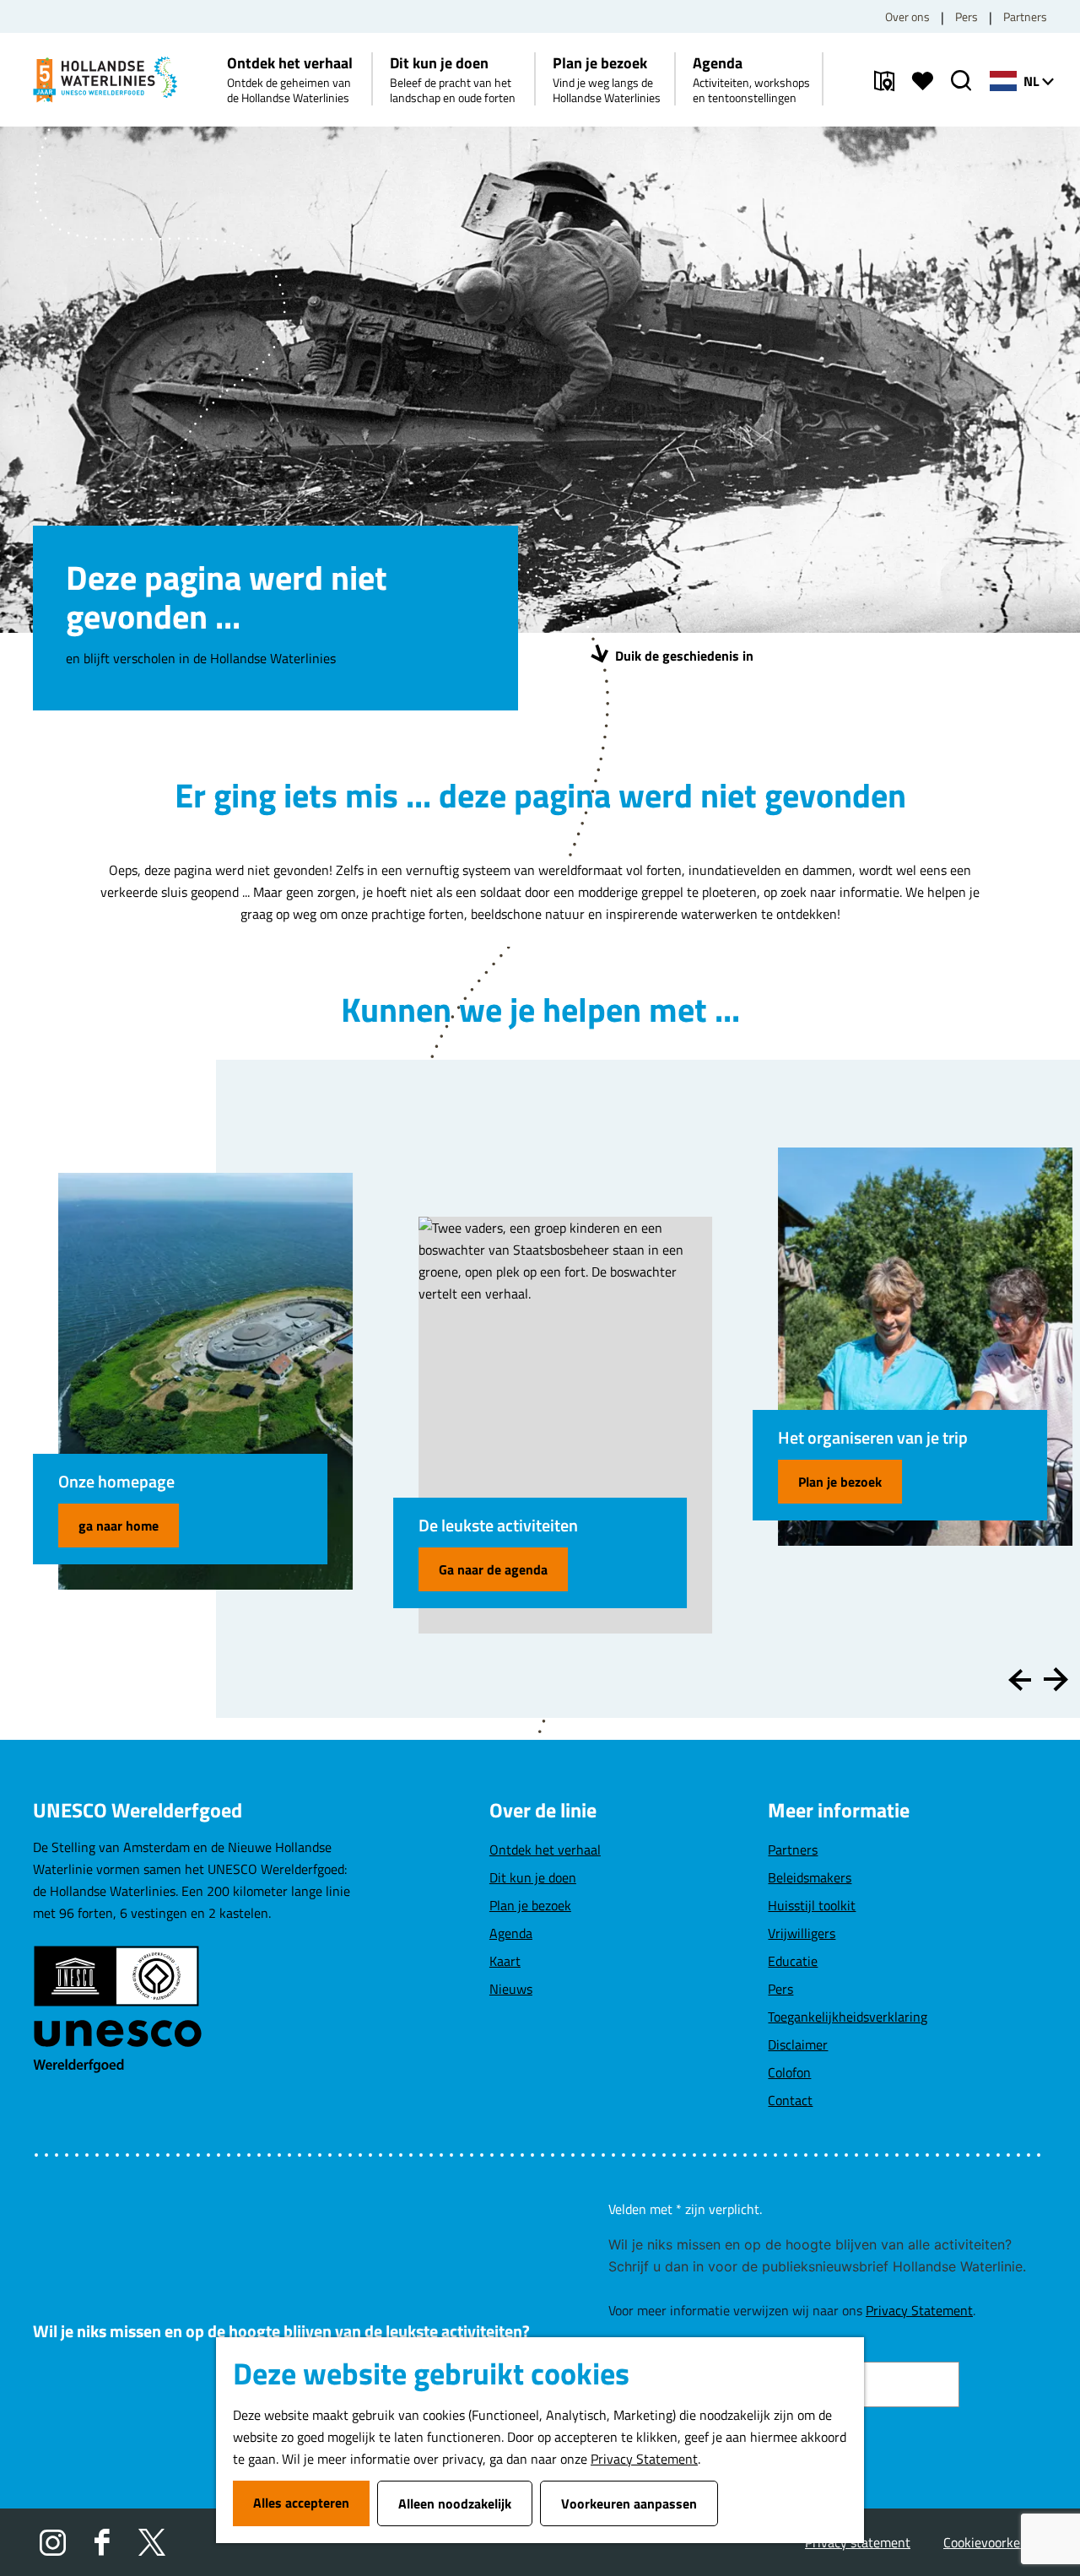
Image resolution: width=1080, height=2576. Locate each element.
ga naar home (119, 1526)
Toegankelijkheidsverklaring (848, 2017)
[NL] (1003, 81)
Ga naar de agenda (493, 1569)
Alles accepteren (301, 2503)
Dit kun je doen (533, 1877)
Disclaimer (798, 2044)
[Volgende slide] (1056, 1680)
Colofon (789, 2072)
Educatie (793, 1961)
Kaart (505, 1961)
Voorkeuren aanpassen (629, 2503)
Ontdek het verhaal (545, 1850)
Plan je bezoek (840, 1482)
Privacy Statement (644, 2459)
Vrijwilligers (802, 1933)
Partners (1025, 16)
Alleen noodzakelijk (455, 2503)
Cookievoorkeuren (995, 2542)
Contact (790, 2100)
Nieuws (511, 1989)
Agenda (511, 1933)
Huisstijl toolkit (812, 1905)
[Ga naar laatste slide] (1020, 1680)
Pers (967, 16)
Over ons (907, 16)
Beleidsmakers (810, 1877)
